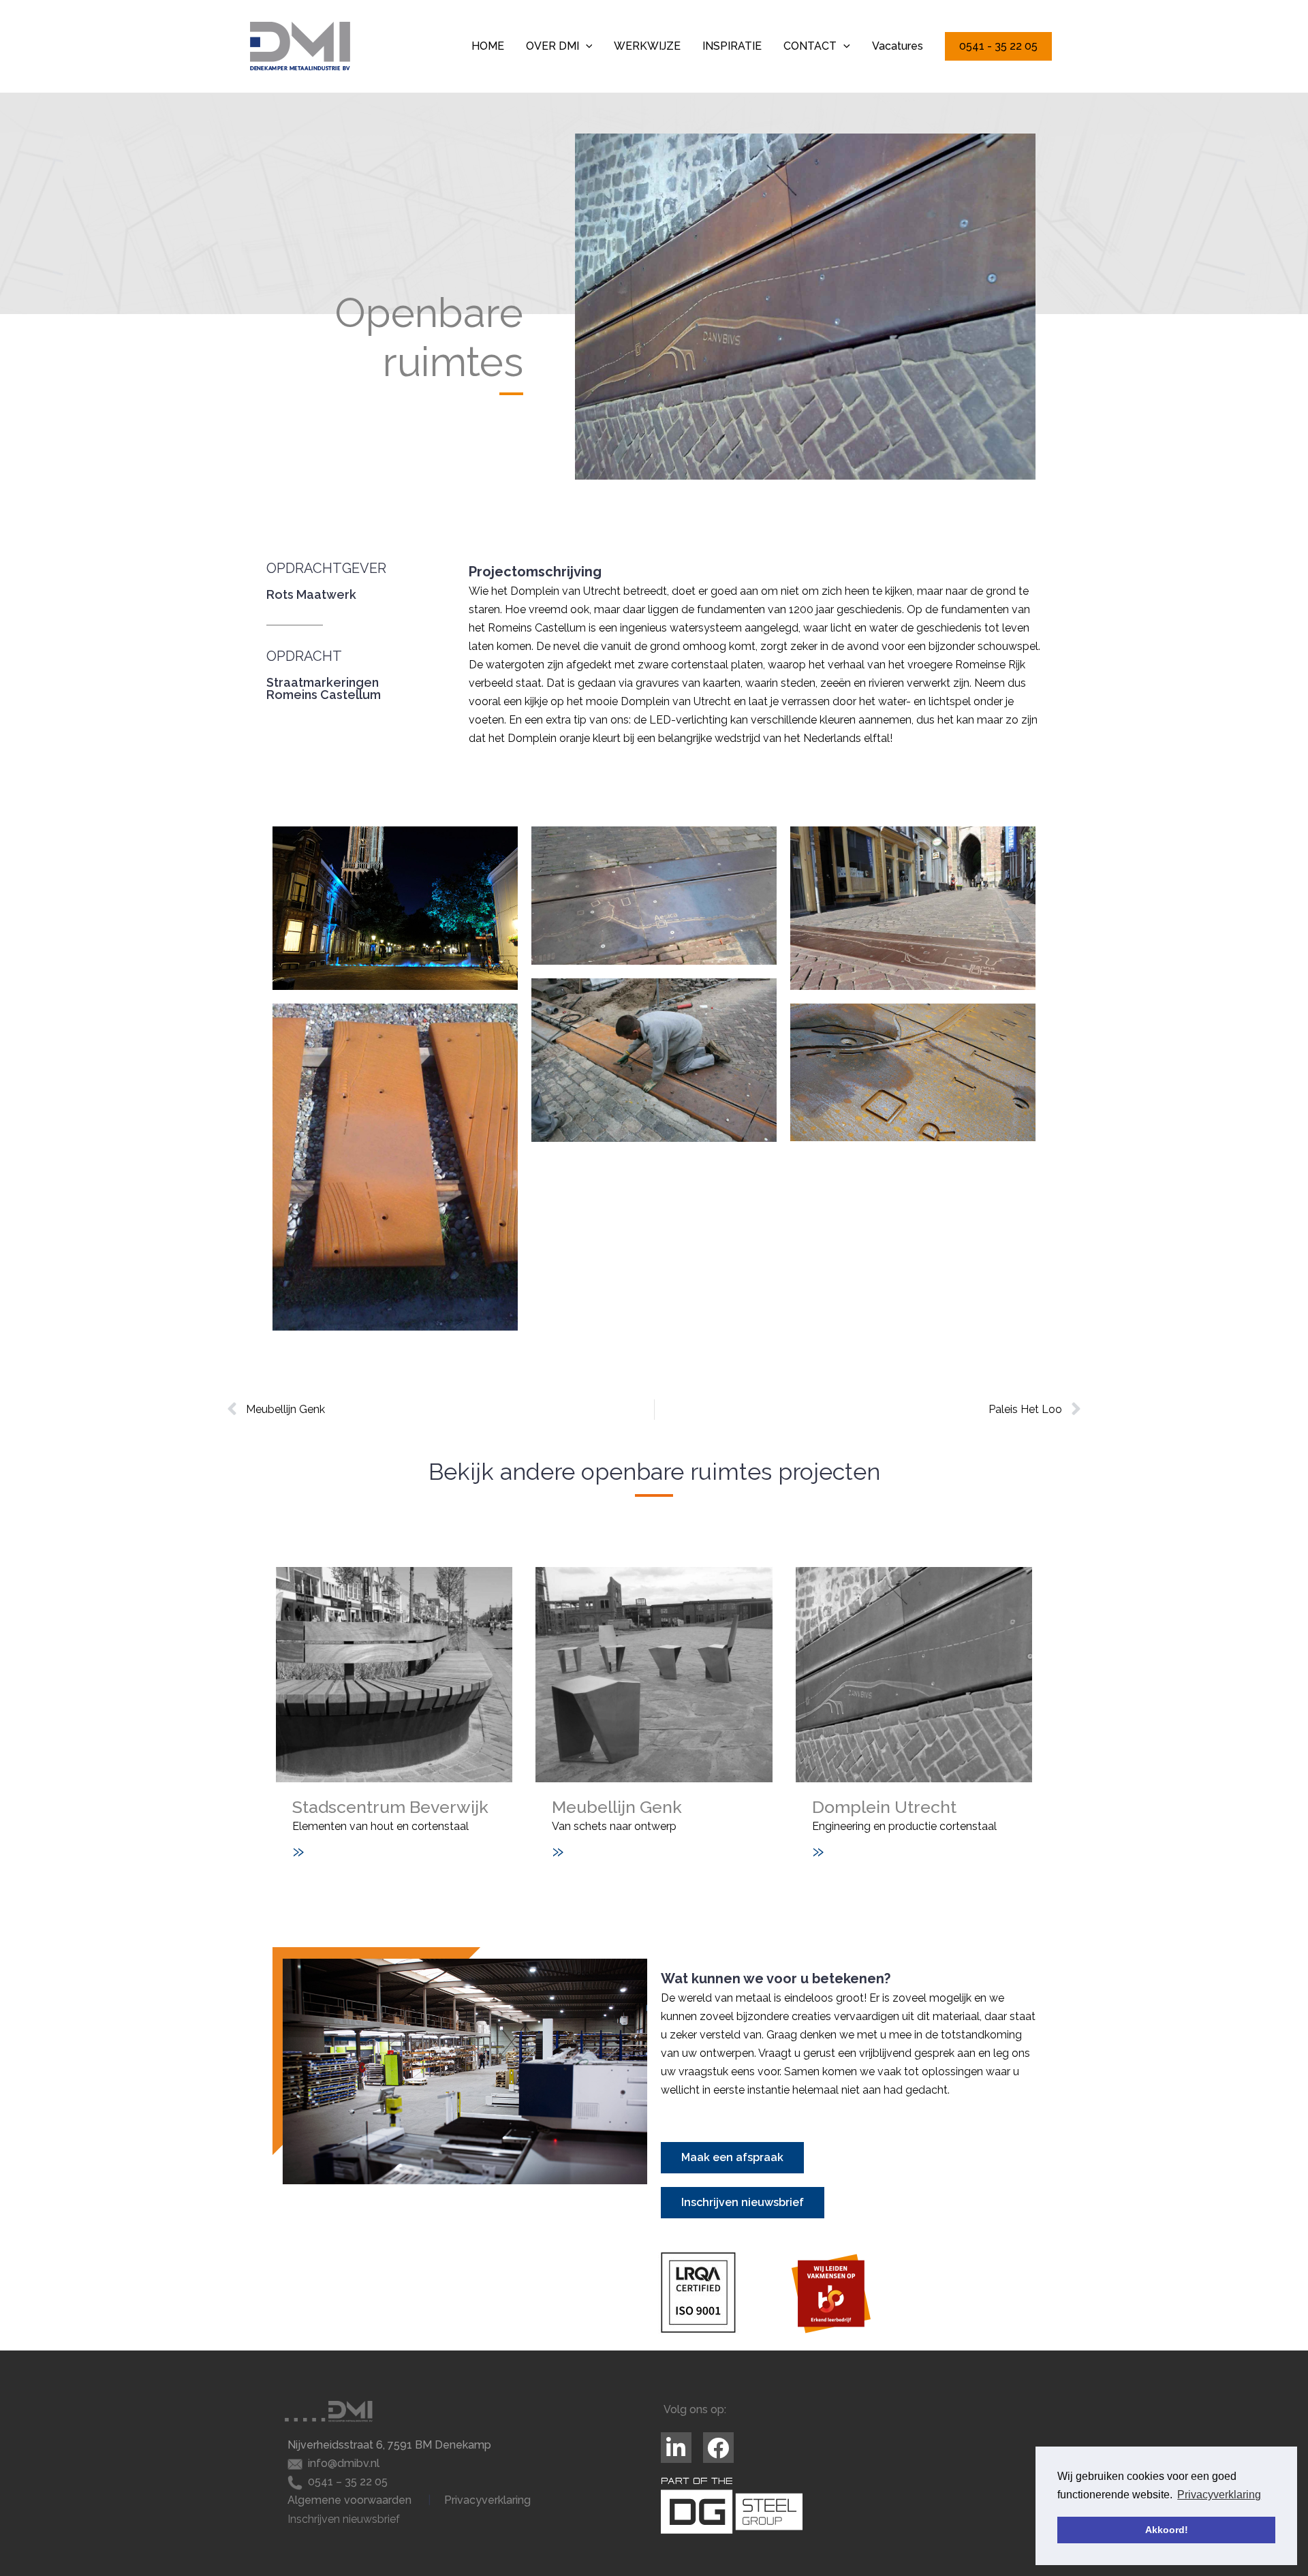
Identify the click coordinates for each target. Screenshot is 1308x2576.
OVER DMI (552, 46)
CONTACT (810, 46)
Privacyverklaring (487, 2500)
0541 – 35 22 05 (348, 2482)
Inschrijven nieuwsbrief (344, 2519)
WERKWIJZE (647, 46)
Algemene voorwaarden (349, 2500)
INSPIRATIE (732, 46)
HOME (488, 46)
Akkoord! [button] (1167, 2530)
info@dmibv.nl (344, 2463)
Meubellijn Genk (617, 1807)
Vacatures (898, 46)
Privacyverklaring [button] (1219, 2495)
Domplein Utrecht (884, 1807)
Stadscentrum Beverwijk (390, 1807)
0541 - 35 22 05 (998, 46)
